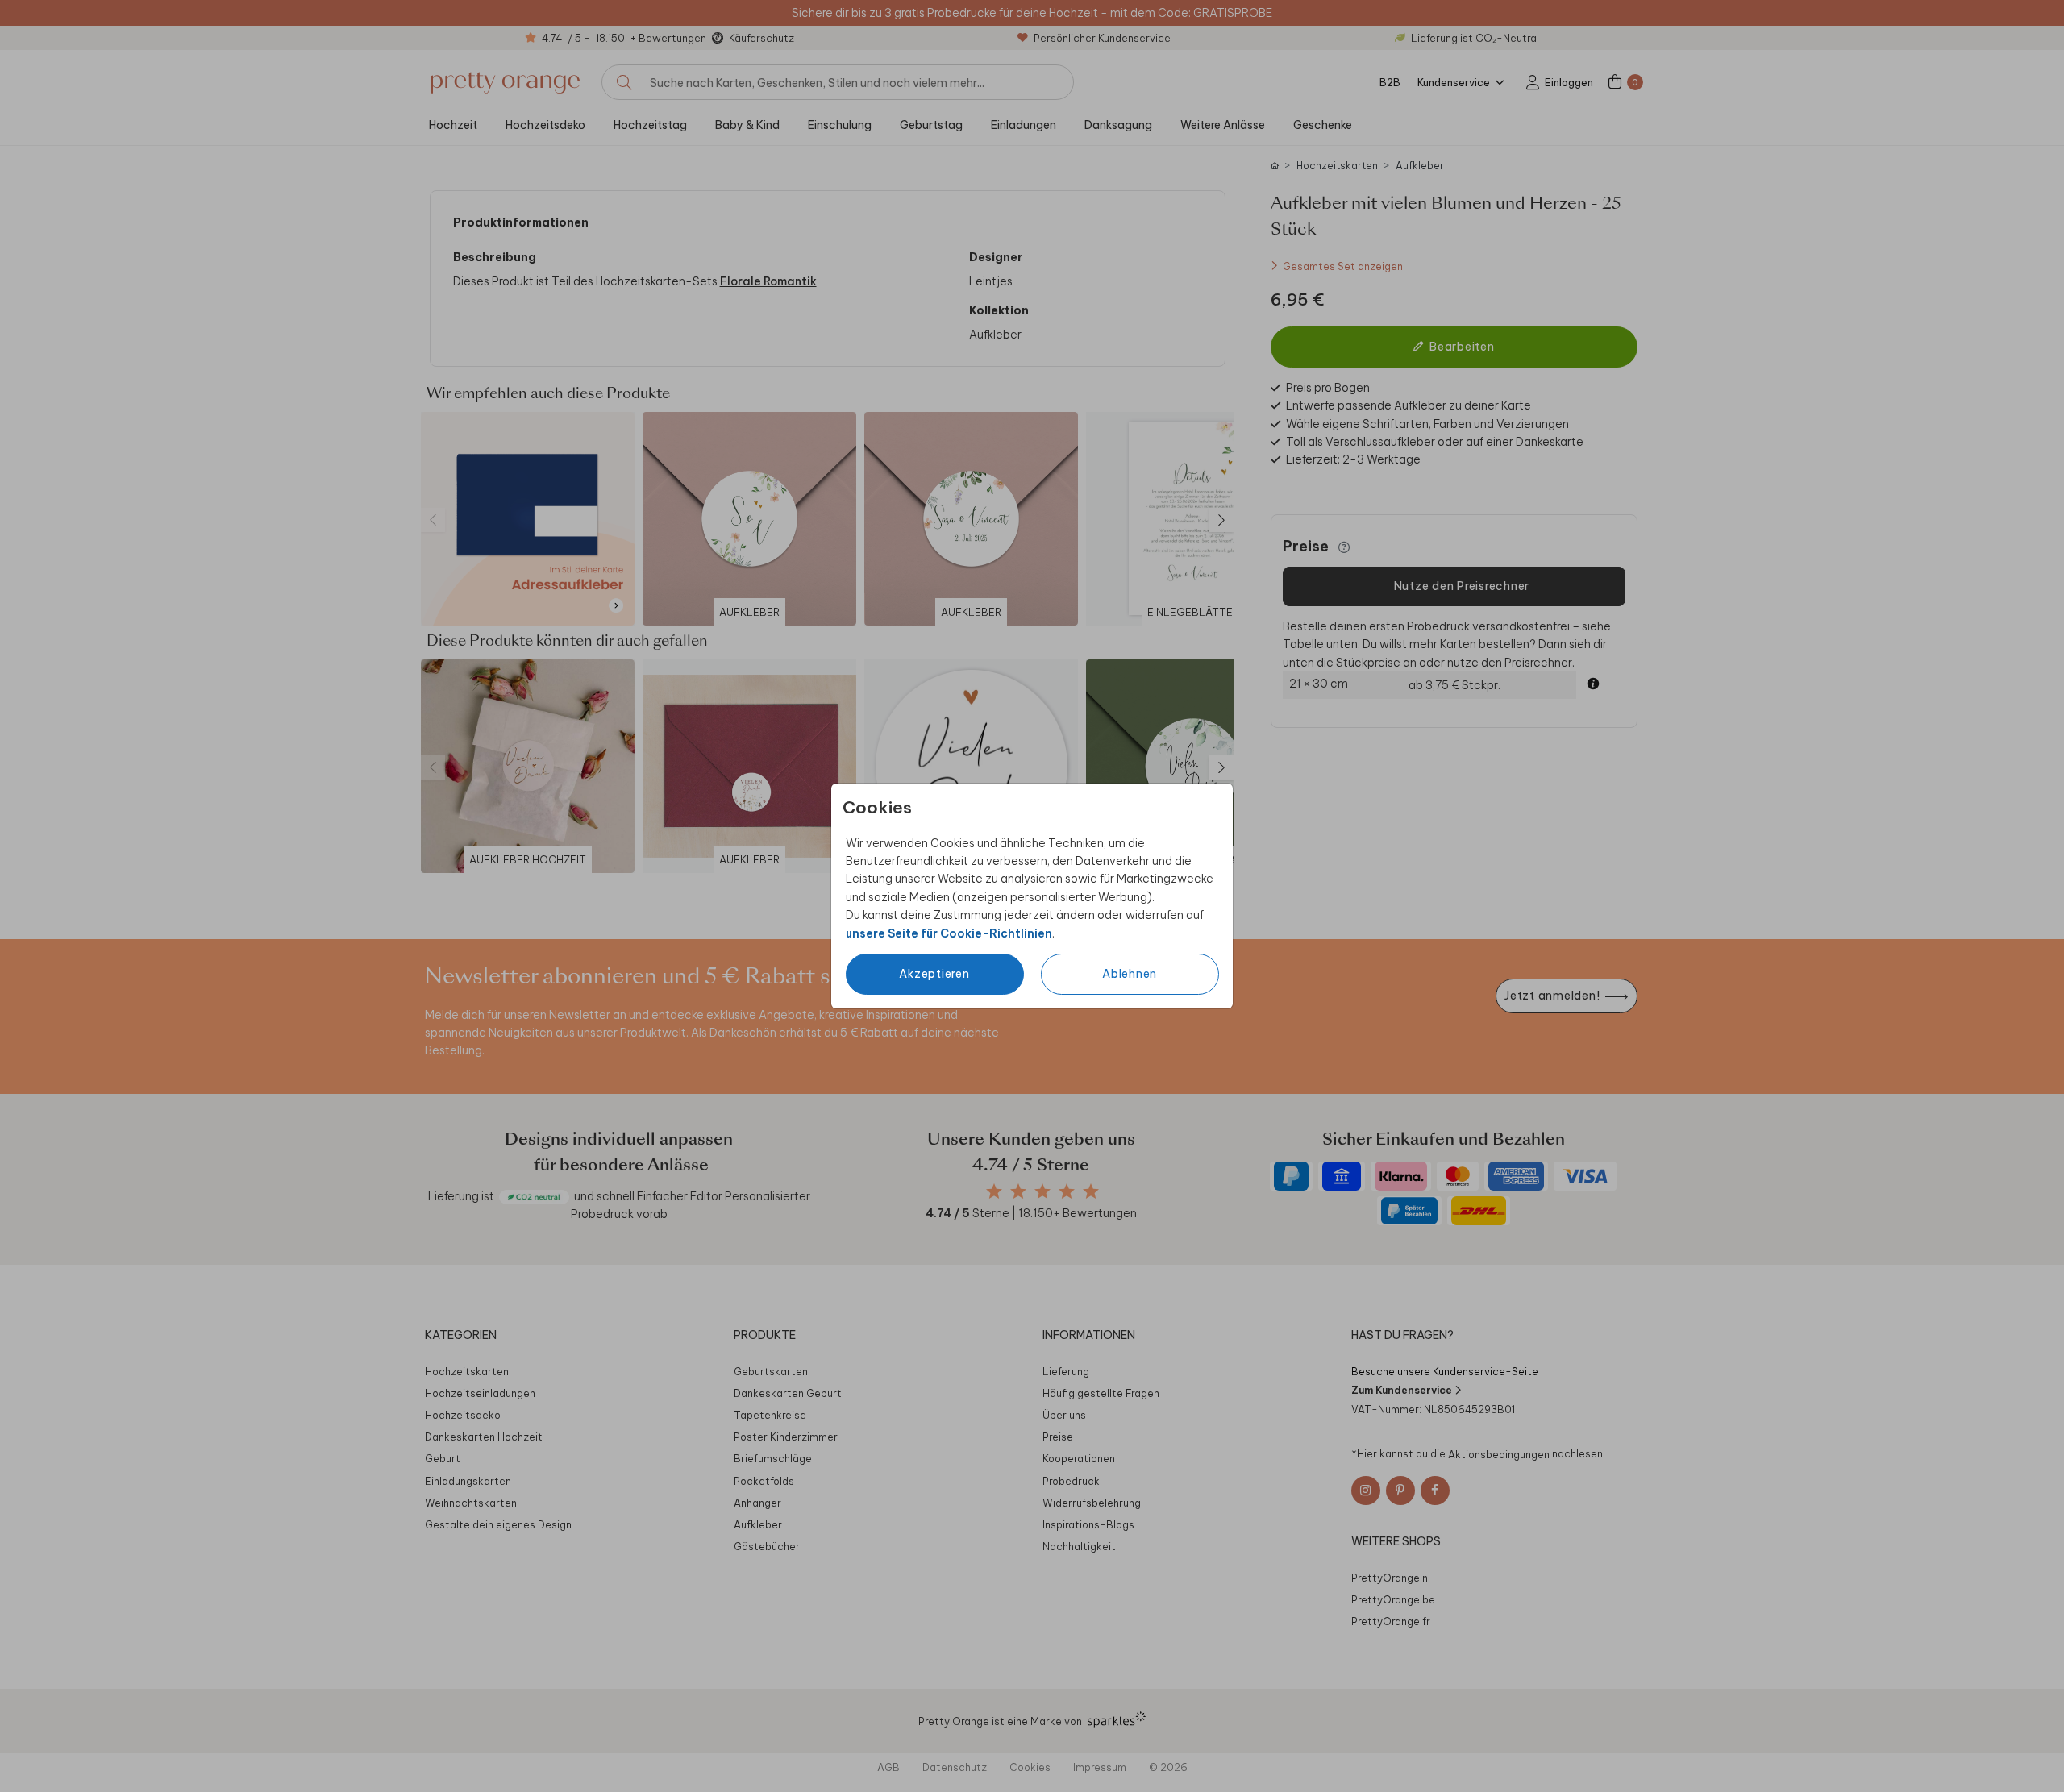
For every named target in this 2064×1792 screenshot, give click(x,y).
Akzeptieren (934, 974)
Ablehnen (1130, 974)
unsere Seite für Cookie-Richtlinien (949, 933)
